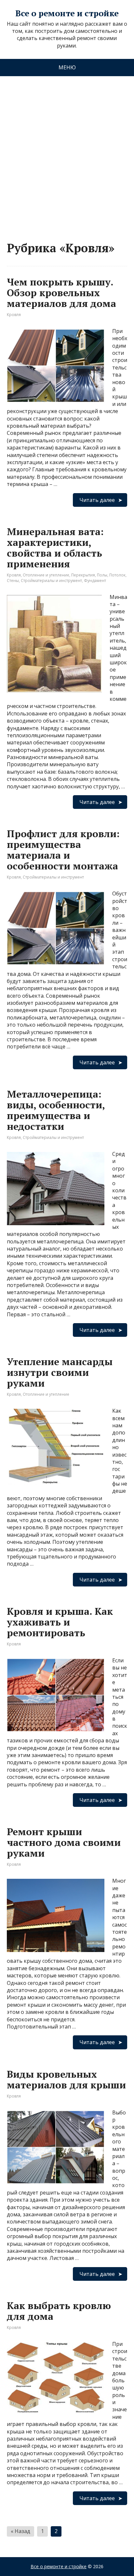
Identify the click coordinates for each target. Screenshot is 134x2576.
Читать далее (97, 500)
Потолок (117, 575)
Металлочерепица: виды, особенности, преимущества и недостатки (56, 1110)
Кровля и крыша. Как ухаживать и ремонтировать (60, 1622)
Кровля (14, 315)
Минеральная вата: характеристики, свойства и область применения (55, 548)
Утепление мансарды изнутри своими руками (60, 1372)
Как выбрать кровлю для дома (59, 2311)
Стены (13, 581)
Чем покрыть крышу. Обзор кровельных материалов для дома (61, 293)
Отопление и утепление (46, 575)
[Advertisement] (67, 152)
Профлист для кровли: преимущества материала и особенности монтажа (63, 850)
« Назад (20, 2531)
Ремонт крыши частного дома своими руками (64, 1842)
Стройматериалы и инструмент (51, 581)
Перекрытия (83, 575)
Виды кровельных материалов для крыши (66, 2079)
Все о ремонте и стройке (67, 13)
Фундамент (95, 581)
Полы (102, 575)
